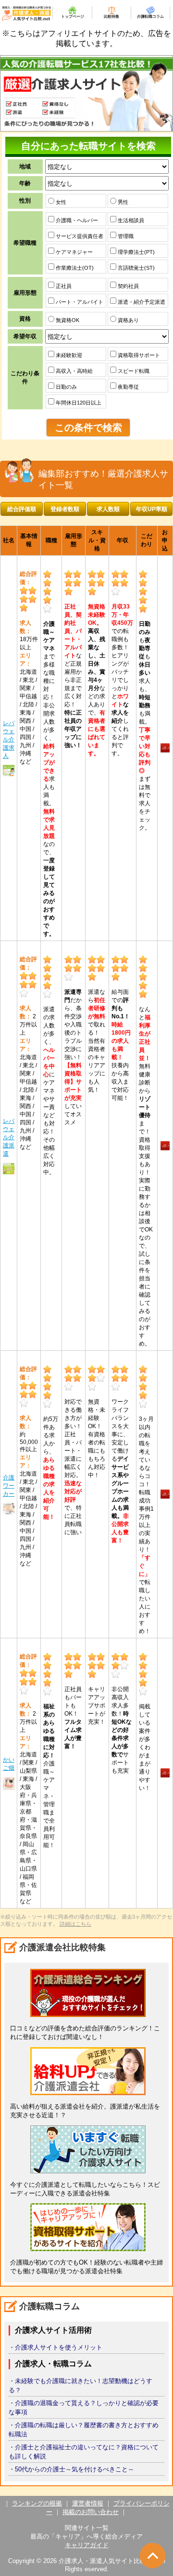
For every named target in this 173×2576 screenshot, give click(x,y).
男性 (122, 202)
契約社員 (128, 286)
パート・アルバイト (79, 302)
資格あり (128, 320)
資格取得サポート (138, 355)
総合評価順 (22, 509)
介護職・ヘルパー (76, 220)
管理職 (125, 236)
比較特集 (111, 17)
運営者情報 (88, 2503)
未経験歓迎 (68, 355)
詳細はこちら (75, 1924)
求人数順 (108, 509)
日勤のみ (66, 387)
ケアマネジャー (74, 252)
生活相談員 (130, 220)
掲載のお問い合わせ (91, 2512)
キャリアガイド (87, 2545)
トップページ (73, 17)
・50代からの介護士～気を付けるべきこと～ (71, 2469)
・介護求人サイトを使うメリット (56, 2347)
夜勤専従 (128, 387)
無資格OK (67, 320)
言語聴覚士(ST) (136, 268)
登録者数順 (65, 509)
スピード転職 (133, 371)
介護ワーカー (9, 1486)
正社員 (63, 286)
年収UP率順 (152, 509)
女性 (60, 202)
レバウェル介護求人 (9, 739)
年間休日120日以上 (78, 403)
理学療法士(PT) (136, 252)
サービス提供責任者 (79, 236)
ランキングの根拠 (37, 2503)
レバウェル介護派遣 (9, 1137)
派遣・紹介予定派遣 (141, 302)
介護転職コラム (150, 17)
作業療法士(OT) (74, 268)
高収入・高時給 (74, 371)
